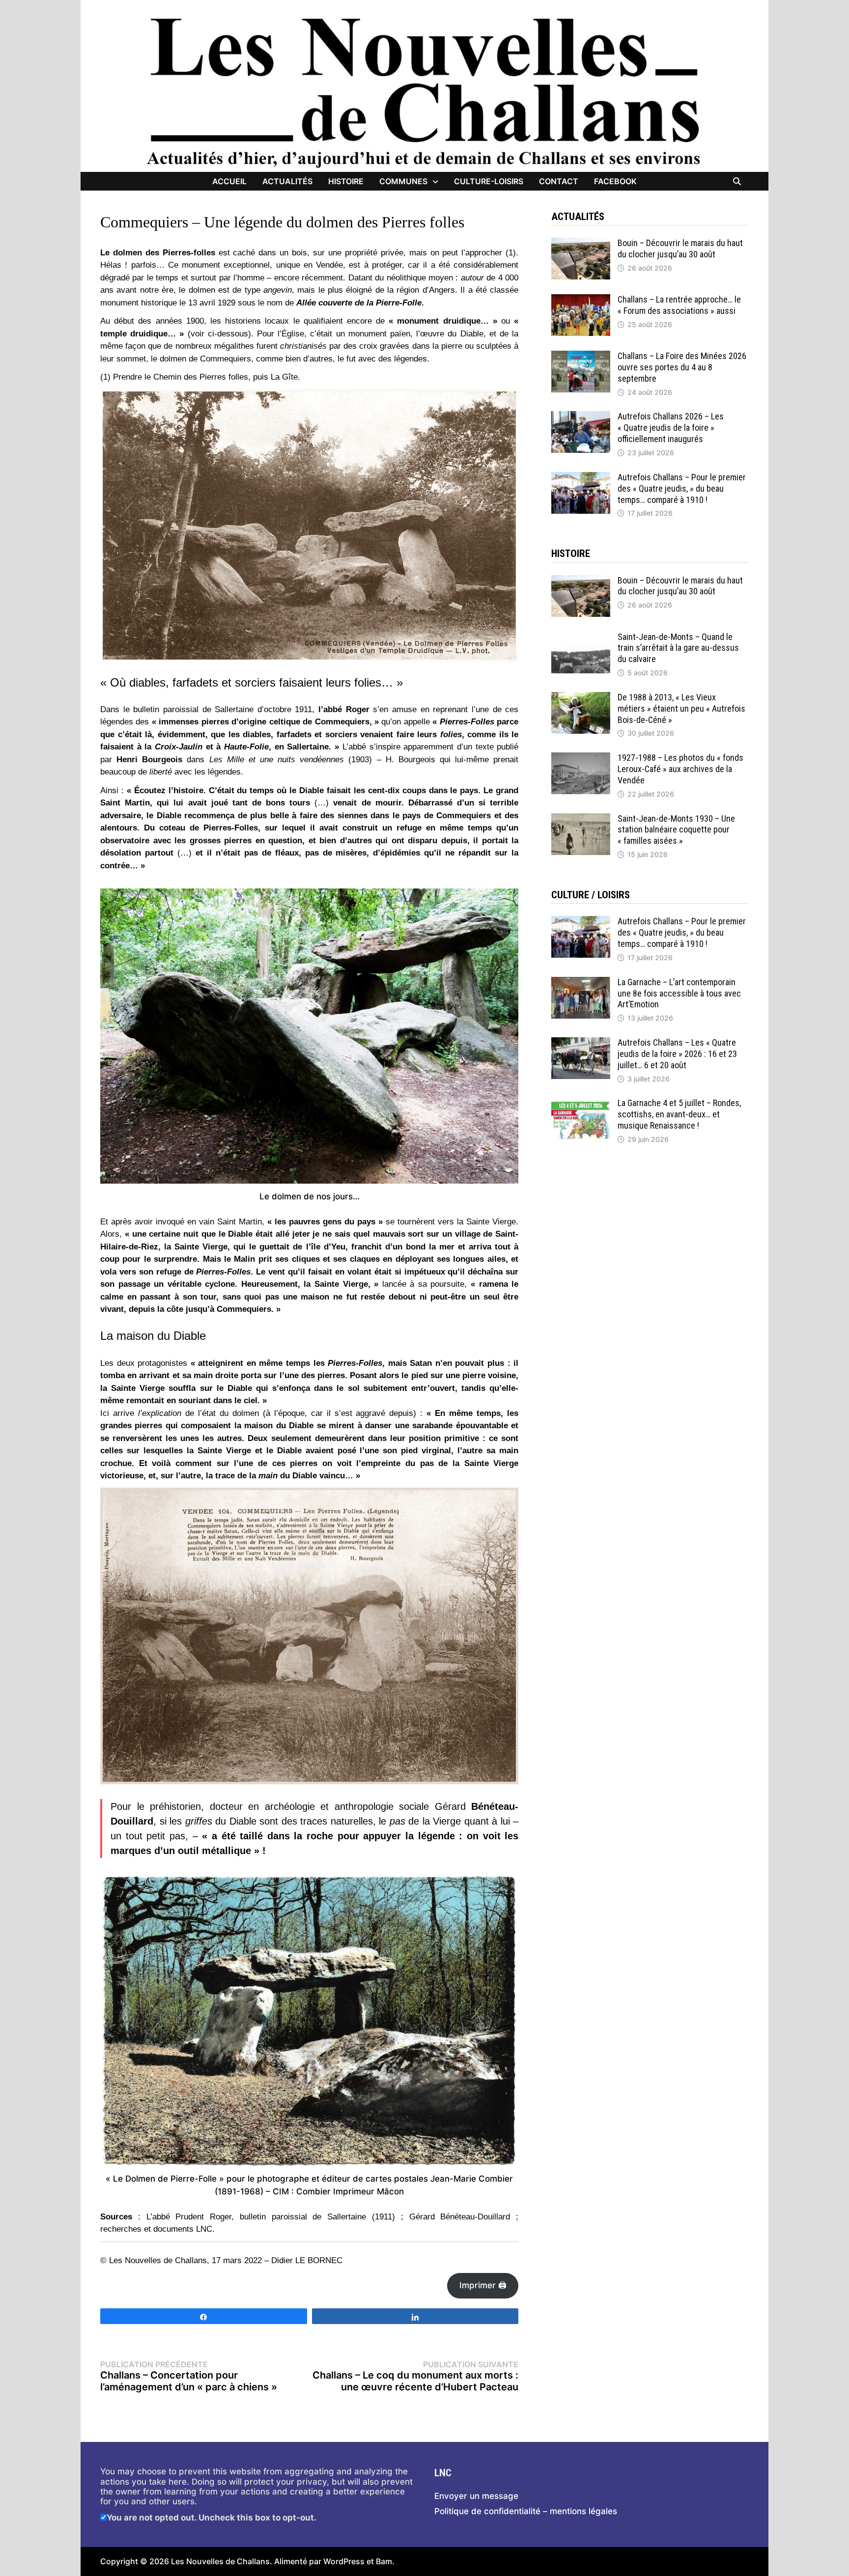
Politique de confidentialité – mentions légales (526, 2511)
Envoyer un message (476, 2496)
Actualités (287, 181)
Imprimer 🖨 (483, 2285)
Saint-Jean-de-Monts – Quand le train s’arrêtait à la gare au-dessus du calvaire (678, 648)
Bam (384, 2561)
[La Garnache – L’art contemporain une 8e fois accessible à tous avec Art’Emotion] (581, 982)
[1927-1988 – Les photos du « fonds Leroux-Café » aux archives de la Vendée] (581, 757)
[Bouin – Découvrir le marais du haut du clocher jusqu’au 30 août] (581, 243)
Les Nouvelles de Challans (220, 2561)
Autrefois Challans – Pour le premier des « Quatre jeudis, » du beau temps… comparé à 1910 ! (682, 488)
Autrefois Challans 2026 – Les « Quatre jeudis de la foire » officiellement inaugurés (671, 428)
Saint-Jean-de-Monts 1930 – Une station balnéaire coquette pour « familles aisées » (676, 830)
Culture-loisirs (489, 181)
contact (559, 181)
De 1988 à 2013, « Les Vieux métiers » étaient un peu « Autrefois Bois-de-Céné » (681, 708)
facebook (615, 181)
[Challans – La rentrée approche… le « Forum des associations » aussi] (581, 299)
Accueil (229, 181)
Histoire (346, 181)
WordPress (344, 2561)
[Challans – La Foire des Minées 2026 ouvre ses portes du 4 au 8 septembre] (581, 356)
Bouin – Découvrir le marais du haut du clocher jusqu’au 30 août (680, 249)
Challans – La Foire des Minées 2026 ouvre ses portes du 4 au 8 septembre (682, 367)
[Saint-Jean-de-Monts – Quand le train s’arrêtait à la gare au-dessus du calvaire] (581, 637)
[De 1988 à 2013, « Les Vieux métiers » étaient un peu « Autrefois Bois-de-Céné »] (581, 697)
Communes (403, 181)
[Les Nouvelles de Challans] (424, 92)
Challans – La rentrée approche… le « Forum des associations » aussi (679, 305)
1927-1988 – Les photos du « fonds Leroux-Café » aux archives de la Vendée (680, 769)
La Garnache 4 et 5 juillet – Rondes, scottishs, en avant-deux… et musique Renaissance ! (679, 1114)
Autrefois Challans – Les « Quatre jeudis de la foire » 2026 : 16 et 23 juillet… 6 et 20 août (677, 1054)
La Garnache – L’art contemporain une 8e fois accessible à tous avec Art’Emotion (679, 993)
